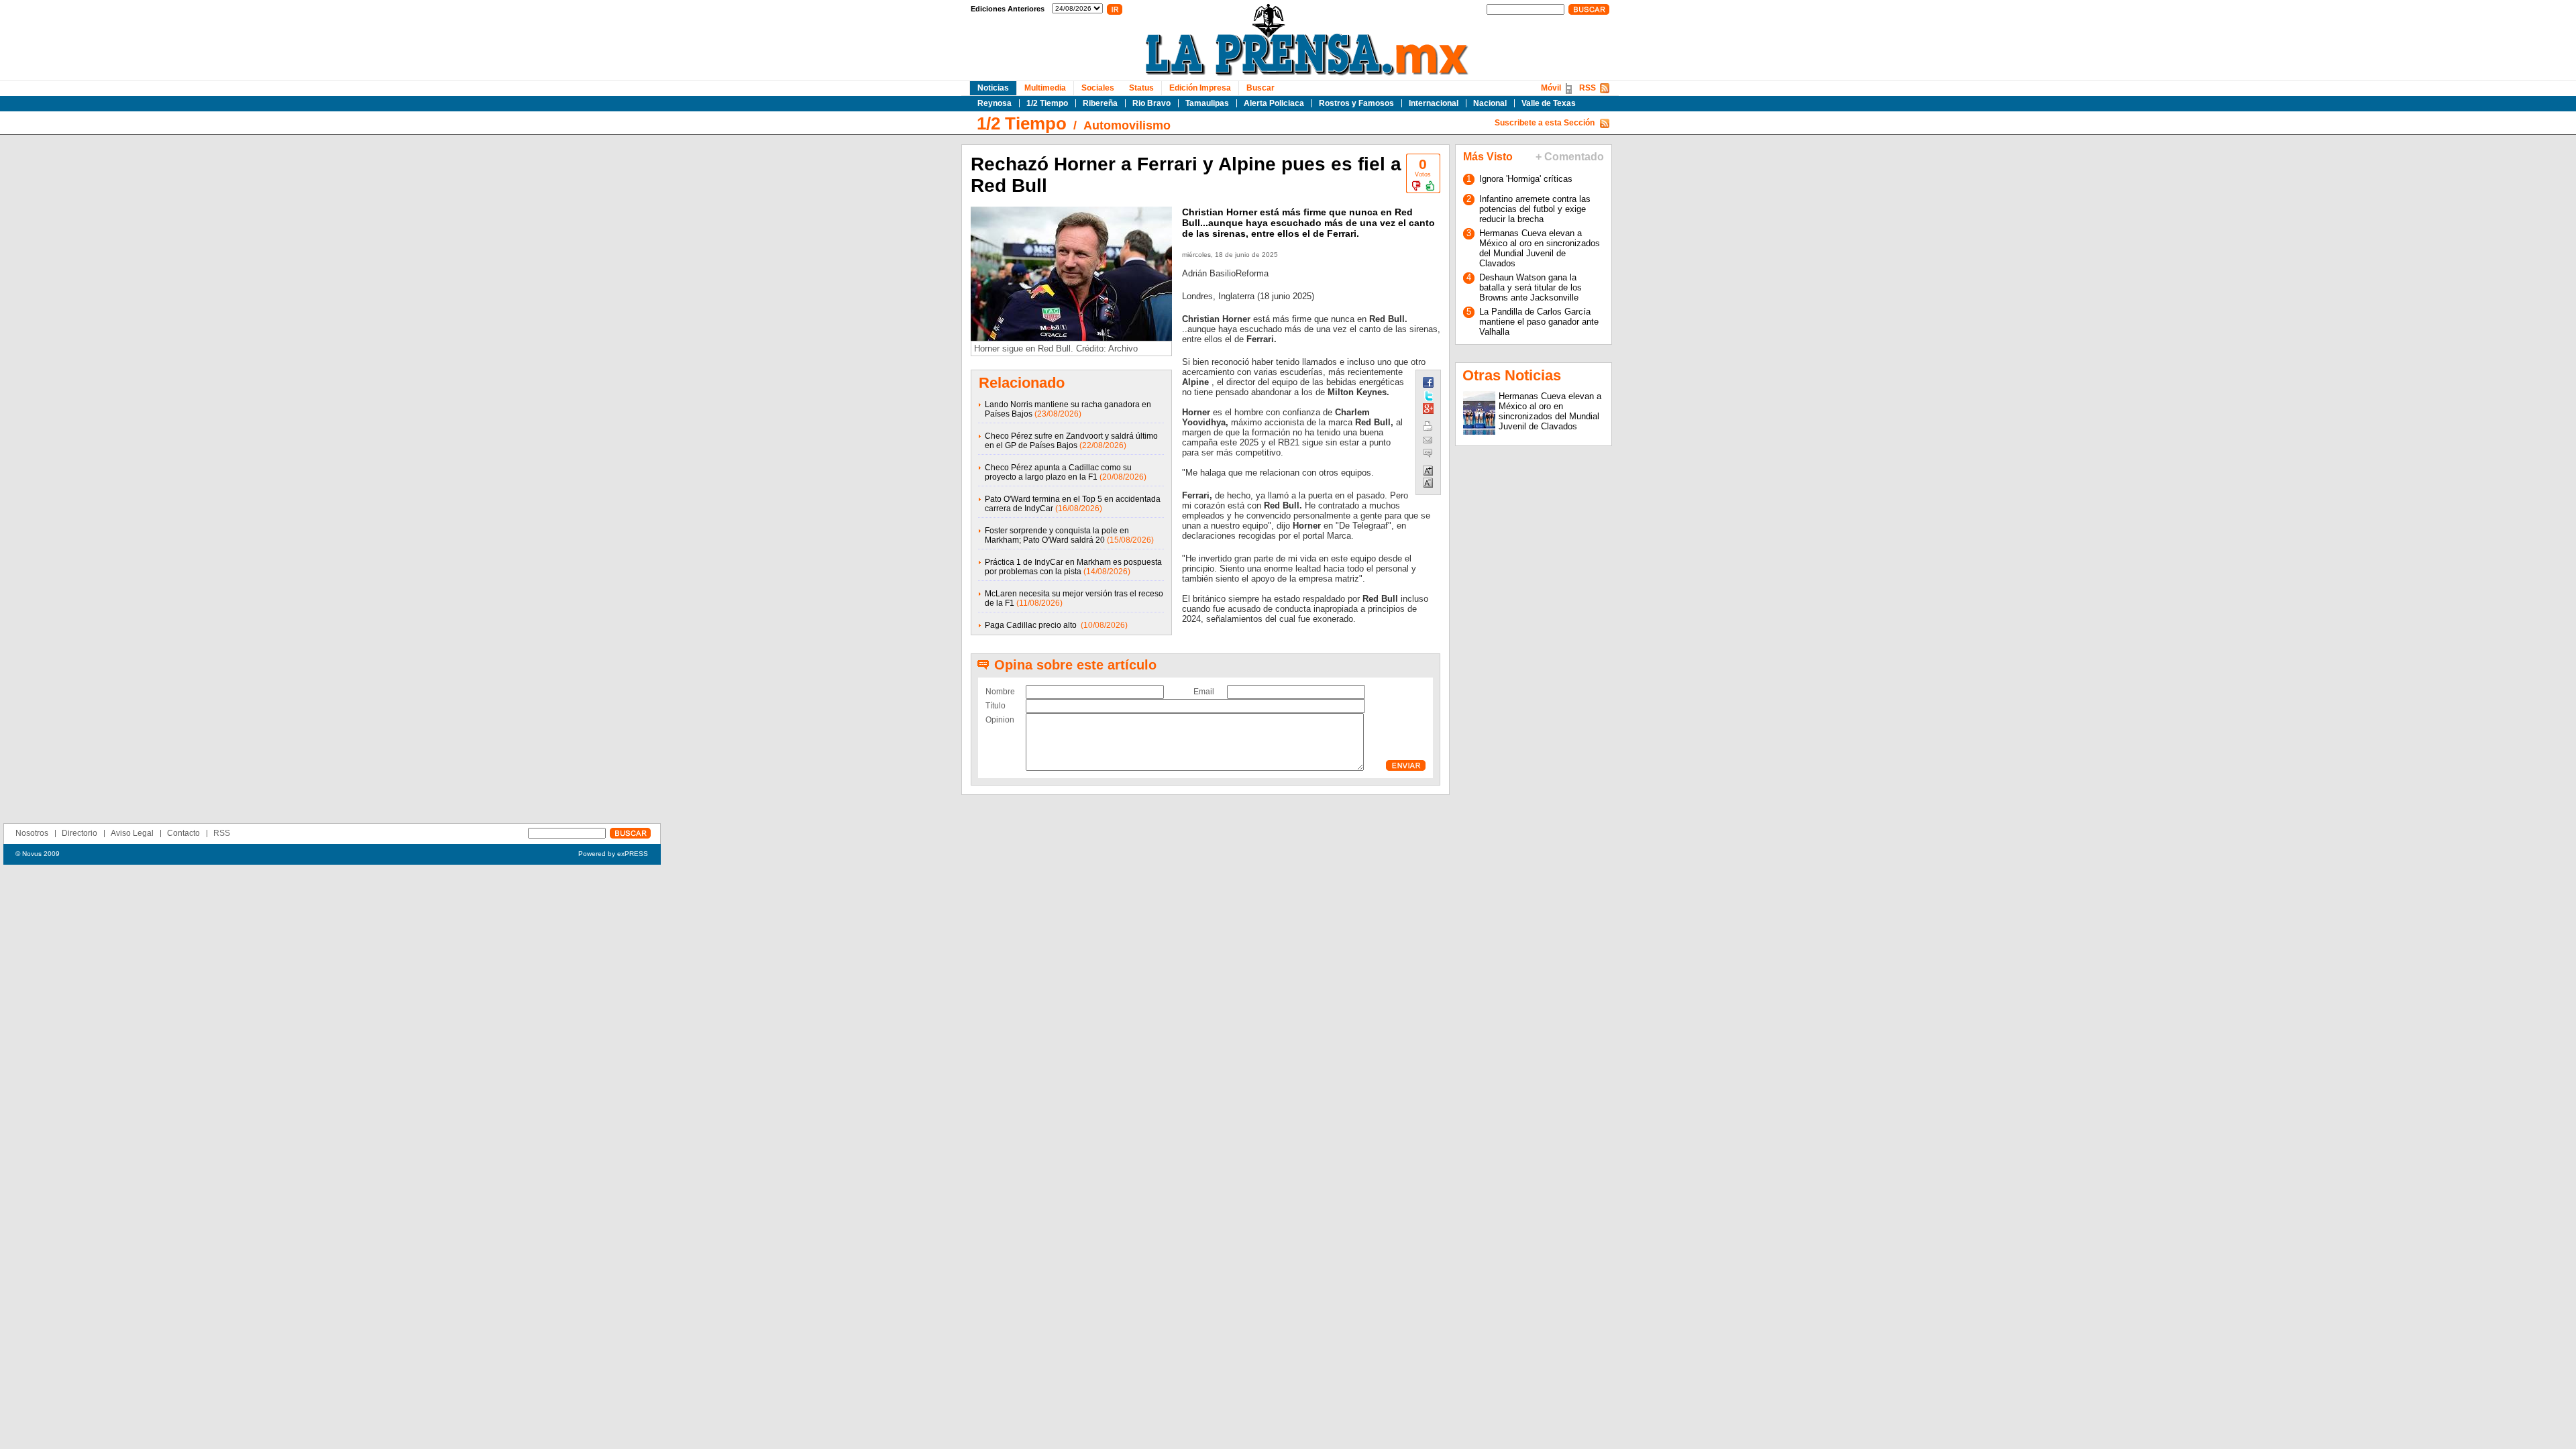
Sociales (1098, 88)
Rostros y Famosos (1356, 103)
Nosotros (32, 833)
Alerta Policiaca (1274, 103)
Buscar (1260, 88)
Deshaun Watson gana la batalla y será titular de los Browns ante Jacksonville (1531, 287)
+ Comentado (1570, 157)
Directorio (79, 833)
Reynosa (995, 103)
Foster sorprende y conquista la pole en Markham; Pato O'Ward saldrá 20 (1057, 535)
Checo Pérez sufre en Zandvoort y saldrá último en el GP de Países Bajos (1071, 441)
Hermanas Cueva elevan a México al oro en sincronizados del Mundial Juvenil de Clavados (1540, 248)
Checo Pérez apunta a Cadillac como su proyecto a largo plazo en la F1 (1058, 472)
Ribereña (1100, 103)
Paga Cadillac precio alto (1032, 625)
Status (1141, 88)
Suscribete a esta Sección (1545, 123)
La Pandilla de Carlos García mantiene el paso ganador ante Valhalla (1539, 322)
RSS (1588, 88)
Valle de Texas (1549, 103)
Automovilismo (1127, 125)
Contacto (183, 833)
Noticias (993, 88)
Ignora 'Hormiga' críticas (1526, 179)
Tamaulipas (1207, 103)
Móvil (1551, 88)
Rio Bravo (1151, 103)
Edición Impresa (1200, 88)
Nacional (1490, 103)
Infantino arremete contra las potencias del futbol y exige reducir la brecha (1535, 209)
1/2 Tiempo (1047, 103)
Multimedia (1045, 88)
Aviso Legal (132, 833)
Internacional (1434, 103)
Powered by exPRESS (613, 854)
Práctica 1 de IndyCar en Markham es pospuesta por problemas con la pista (1073, 567)
